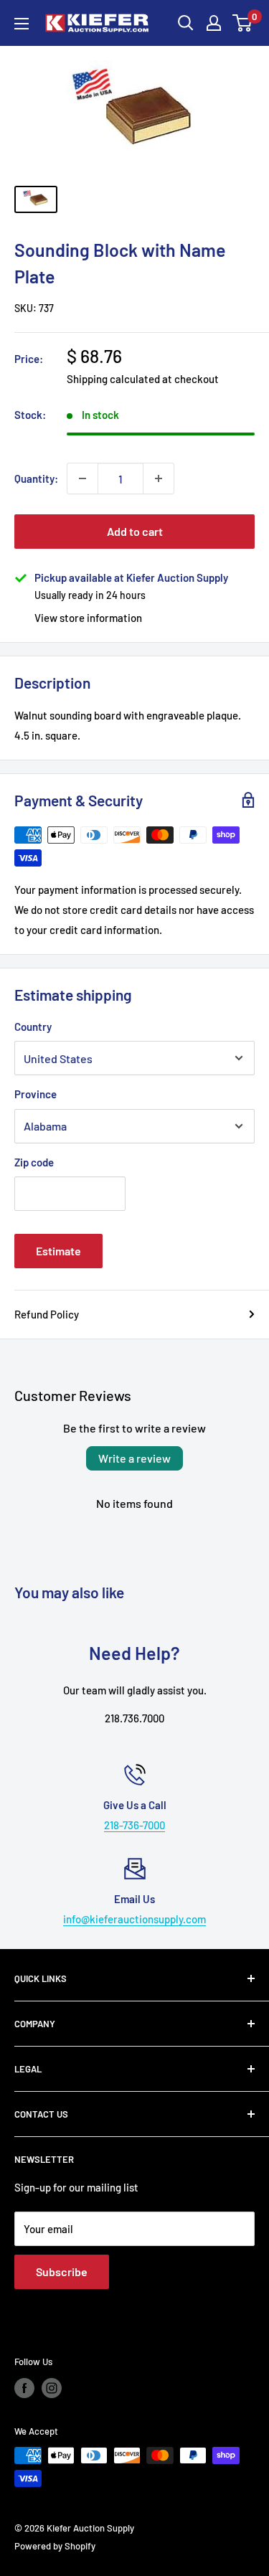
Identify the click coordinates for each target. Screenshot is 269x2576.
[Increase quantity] (159, 478)
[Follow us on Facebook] (24, 2388)
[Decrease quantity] (82, 478)
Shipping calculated (113, 379)
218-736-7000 (134, 1825)
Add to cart (135, 531)
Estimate (58, 1251)
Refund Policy (47, 1314)
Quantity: (36, 478)
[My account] (214, 23)
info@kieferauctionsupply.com (134, 1919)
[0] (243, 23)
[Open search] (186, 23)
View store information (88, 618)
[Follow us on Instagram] (52, 2388)
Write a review (134, 1458)
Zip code (34, 1162)
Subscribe (62, 2271)
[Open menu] (22, 24)
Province (36, 1094)
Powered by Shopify (55, 2546)
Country (33, 1027)
